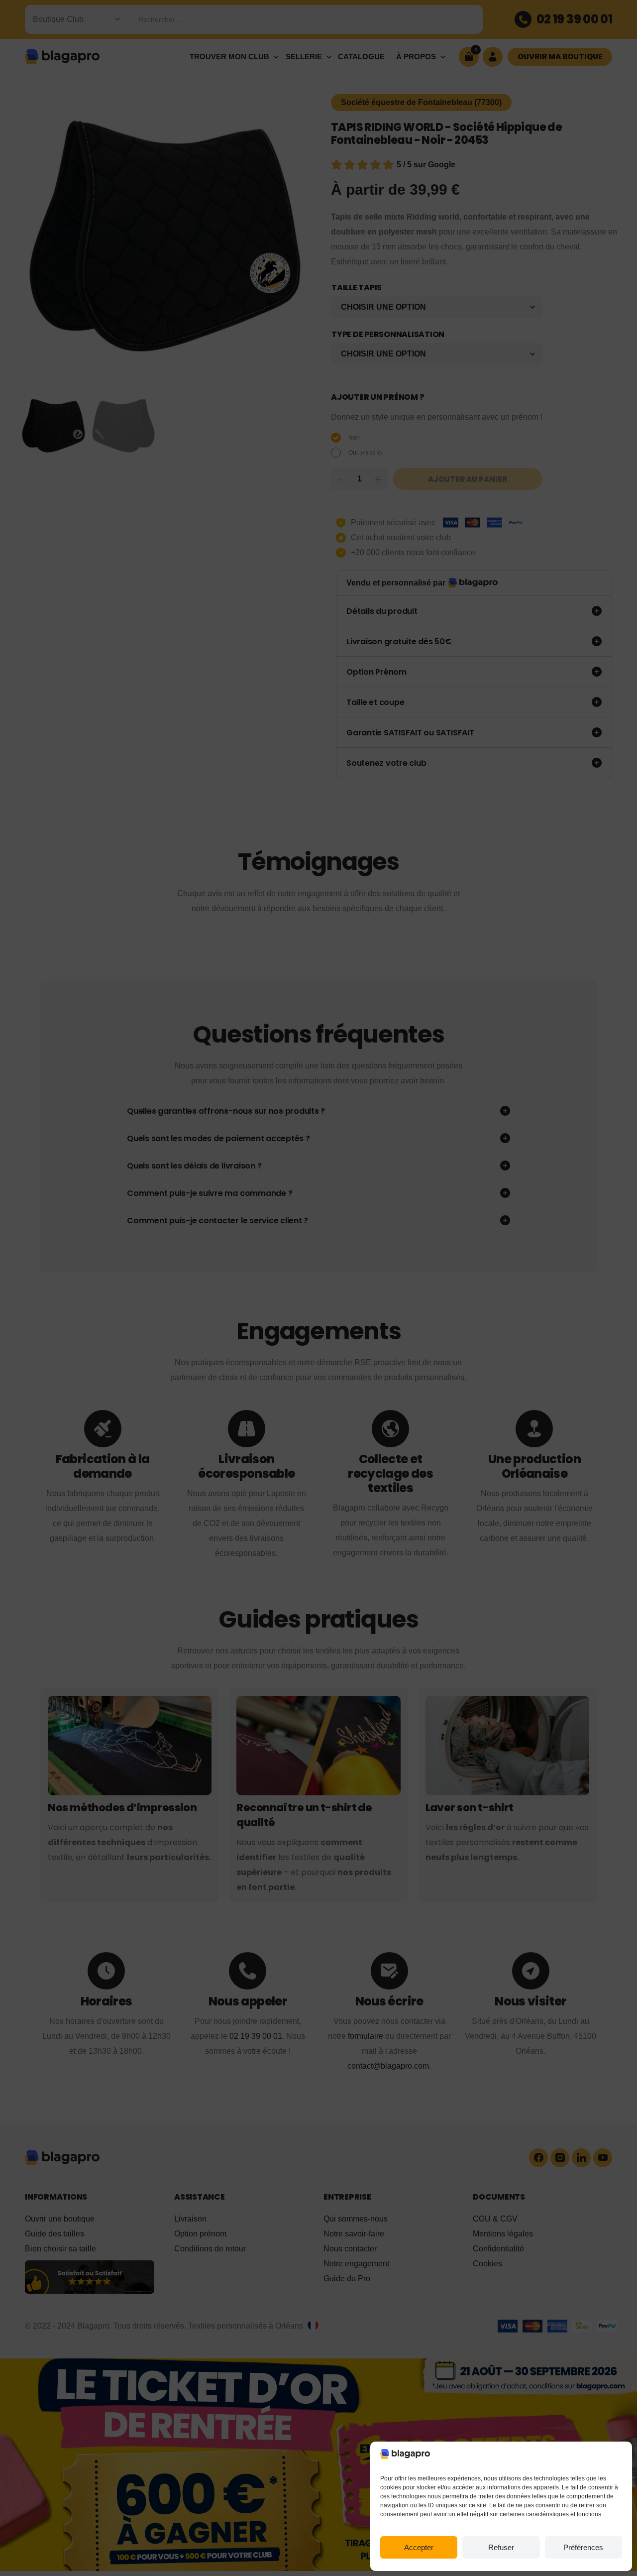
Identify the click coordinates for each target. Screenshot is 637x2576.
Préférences (583, 2547)
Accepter (419, 2547)
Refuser (501, 2547)
